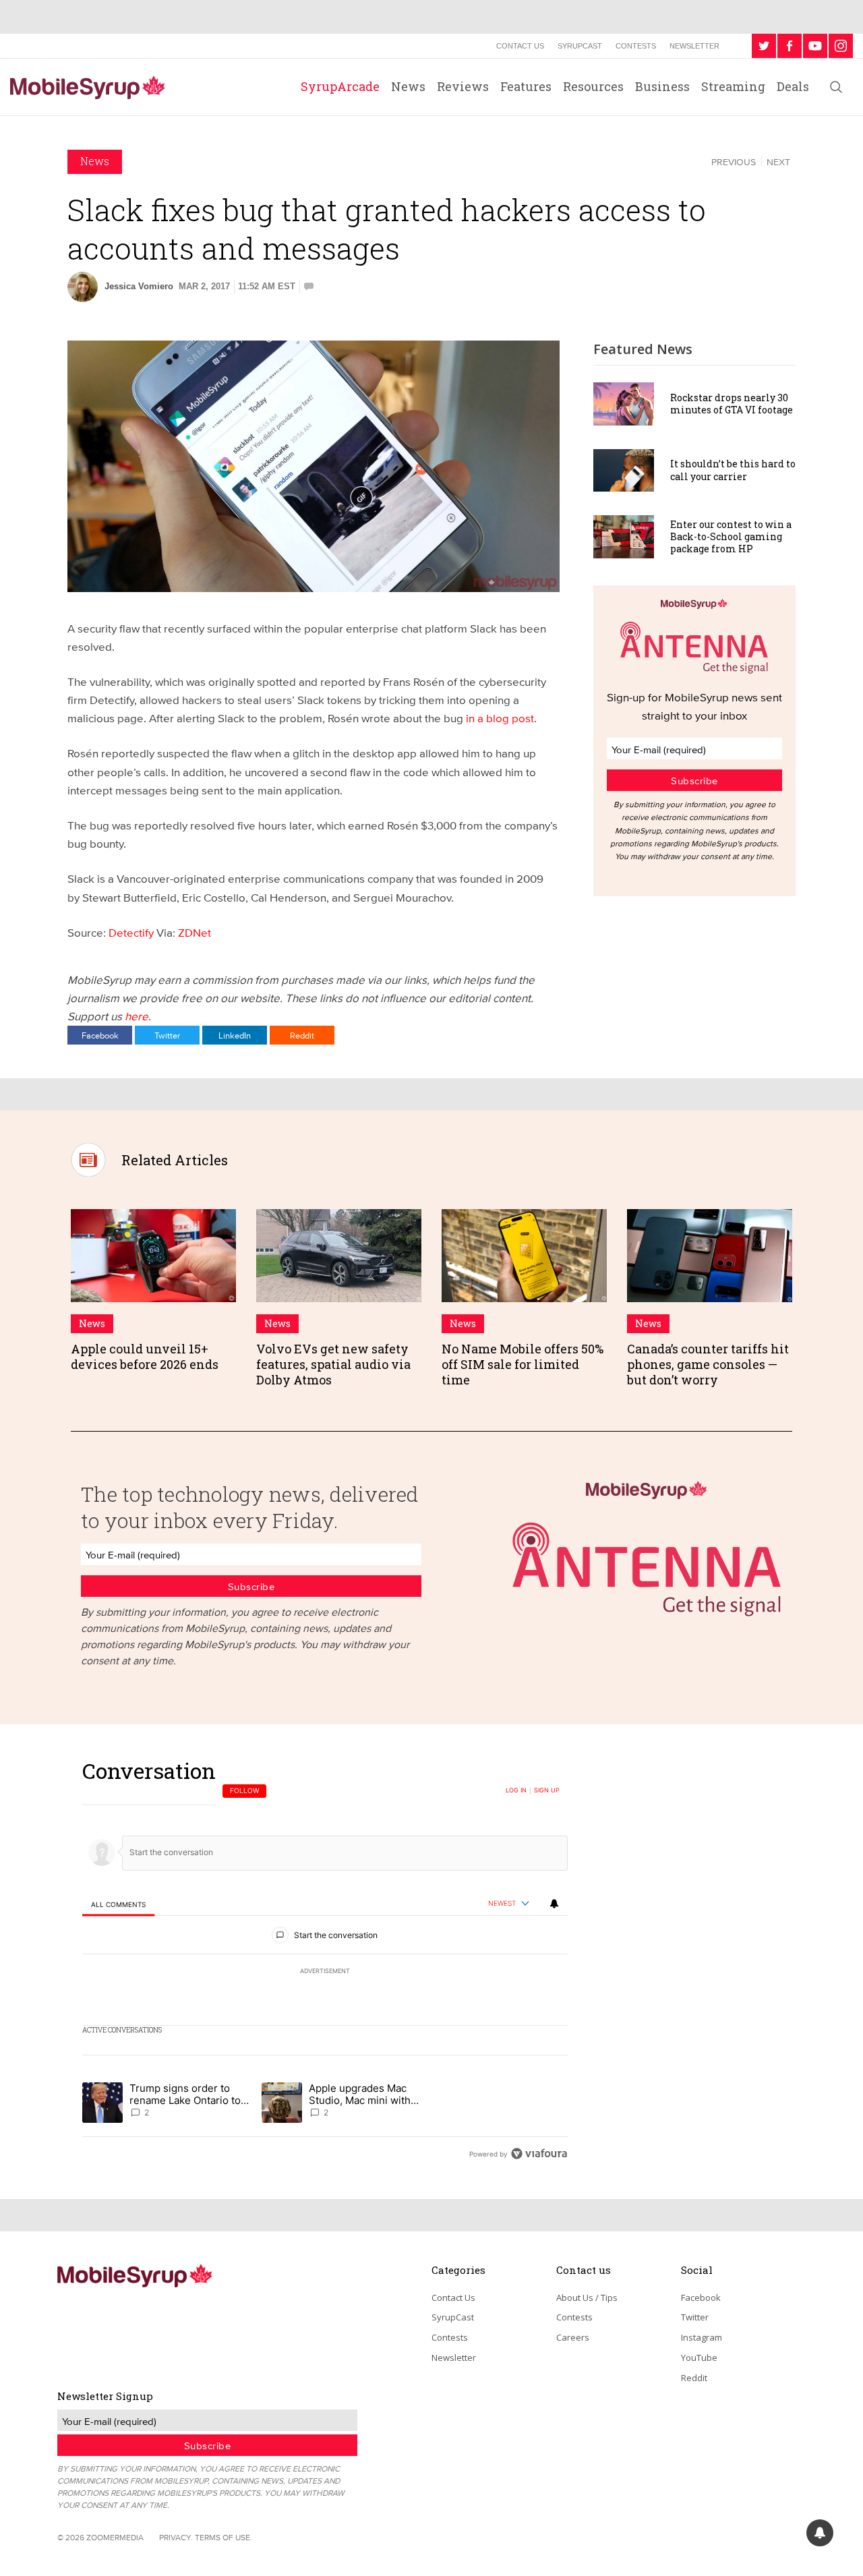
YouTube (699, 2358)
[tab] (118, 1904)
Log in (516, 1790)
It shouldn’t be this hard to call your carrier (733, 470)
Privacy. (176, 2537)
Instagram (702, 2337)
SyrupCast (580, 46)
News (408, 86)
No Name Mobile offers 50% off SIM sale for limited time (523, 1365)
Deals (793, 86)
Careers (573, 2337)
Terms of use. (224, 2537)
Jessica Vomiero (139, 286)
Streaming (733, 86)
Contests (636, 46)
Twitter (167, 1035)
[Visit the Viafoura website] (539, 2154)
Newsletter (694, 46)
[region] (325, 1962)
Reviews (463, 86)
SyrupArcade (340, 86)
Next (778, 162)
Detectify (132, 932)
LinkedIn (235, 1035)
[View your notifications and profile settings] (554, 1904)
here (137, 1016)
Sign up (547, 1790)
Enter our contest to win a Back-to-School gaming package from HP (731, 536)
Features (526, 86)
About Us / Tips (587, 2297)
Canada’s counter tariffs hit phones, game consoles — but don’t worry (708, 1365)
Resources (593, 86)
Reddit (302, 1035)
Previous (734, 162)
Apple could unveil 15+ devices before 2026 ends (145, 1356)
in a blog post (499, 718)
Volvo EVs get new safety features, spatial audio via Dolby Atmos (333, 1365)
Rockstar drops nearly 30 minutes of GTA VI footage (732, 404)
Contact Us (520, 46)
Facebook (100, 1035)
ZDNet (195, 932)
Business (662, 86)
